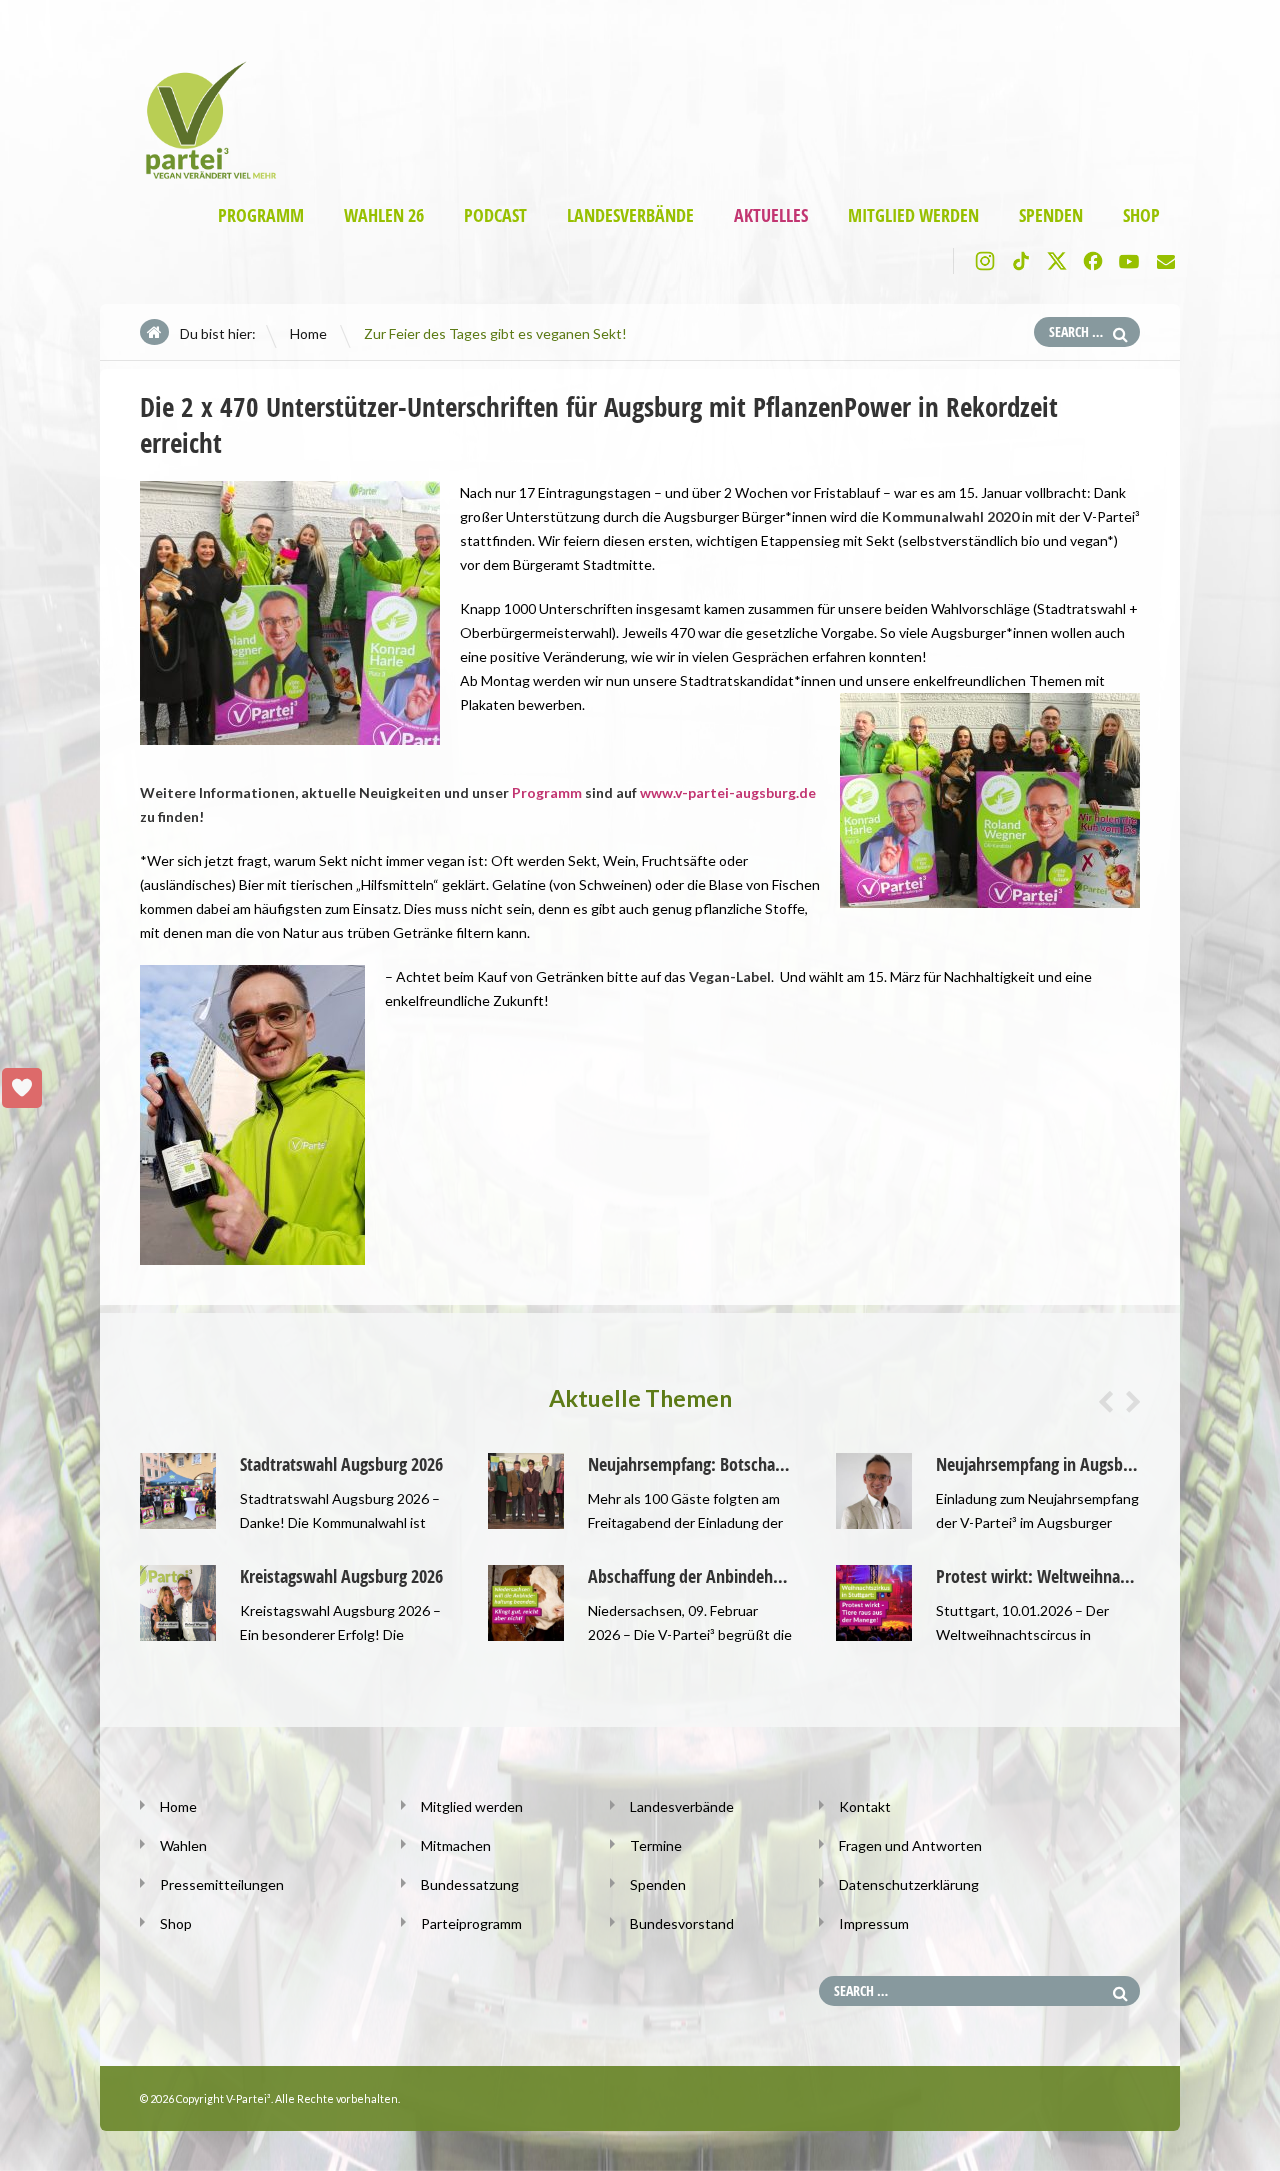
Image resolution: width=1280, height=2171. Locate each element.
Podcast (495, 215)
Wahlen (183, 1845)
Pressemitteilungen (222, 1884)
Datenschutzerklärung (909, 1884)
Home (308, 333)
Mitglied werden (913, 215)
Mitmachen (456, 1845)
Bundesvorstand (682, 1923)
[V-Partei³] (202, 175)
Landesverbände (630, 215)
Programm (261, 215)
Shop (1141, 215)
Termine (656, 1845)
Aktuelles (771, 215)
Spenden (1051, 215)
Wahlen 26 (384, 215)
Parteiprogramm (471, 1923)
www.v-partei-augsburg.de (728, 792)
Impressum (874, 1923)
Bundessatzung (470, 1884)
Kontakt (865, 1806)
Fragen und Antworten (910, 1845)
